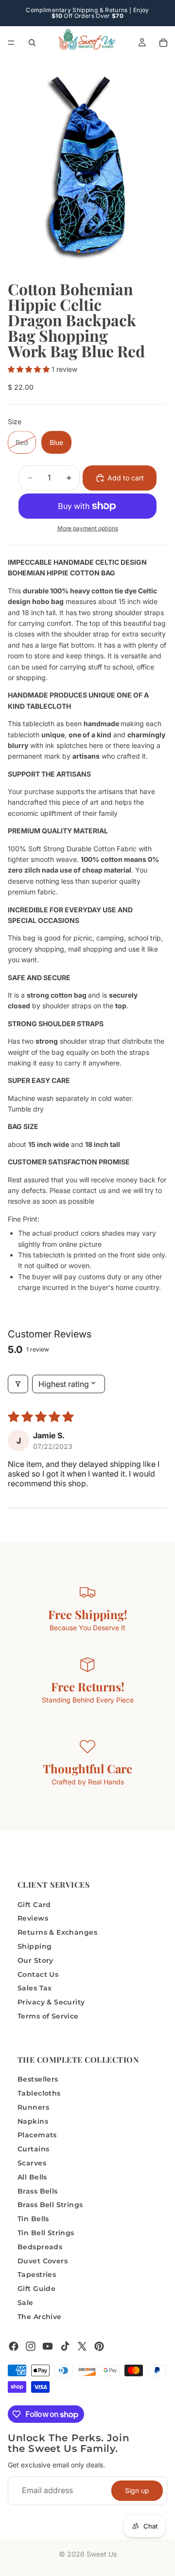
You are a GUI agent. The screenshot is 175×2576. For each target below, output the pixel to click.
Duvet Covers (43, 2261)
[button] (30, 369)
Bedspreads (40, 2247)
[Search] (32, 43)
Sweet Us (102, 2554)
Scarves (32, 2163)
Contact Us (38, 1974)
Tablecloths (39, 2093)
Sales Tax (35, 1988)
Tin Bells (33, 2219)
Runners (33, 2107)
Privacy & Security (51, 2003)
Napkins (33, 2121)
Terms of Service (48, 2016)
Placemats (37, 2135)
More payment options (88, 528)
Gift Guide (36, 2289)
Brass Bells (38, 2191)
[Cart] (163, 43)
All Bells (32, 2177)
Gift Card (34, 1905)
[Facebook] (14, 2346)
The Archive (40, 2317)
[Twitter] (82, 2346)
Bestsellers (38, 2080)
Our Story (35, 1960)
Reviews (33, 1919)
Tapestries (37, 2275)
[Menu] (11, 43)
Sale (26, 2303)
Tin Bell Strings (46, 2233)
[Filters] (18, 1384)
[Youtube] (48, 2346)
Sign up (137, 2490)
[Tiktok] (65, 2346)
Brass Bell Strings (50, 2205)
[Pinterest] (99, 2346)
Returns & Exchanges (57, 1933)
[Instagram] (31, 2346)
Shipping (35, 1946)
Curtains (33, 2149)
